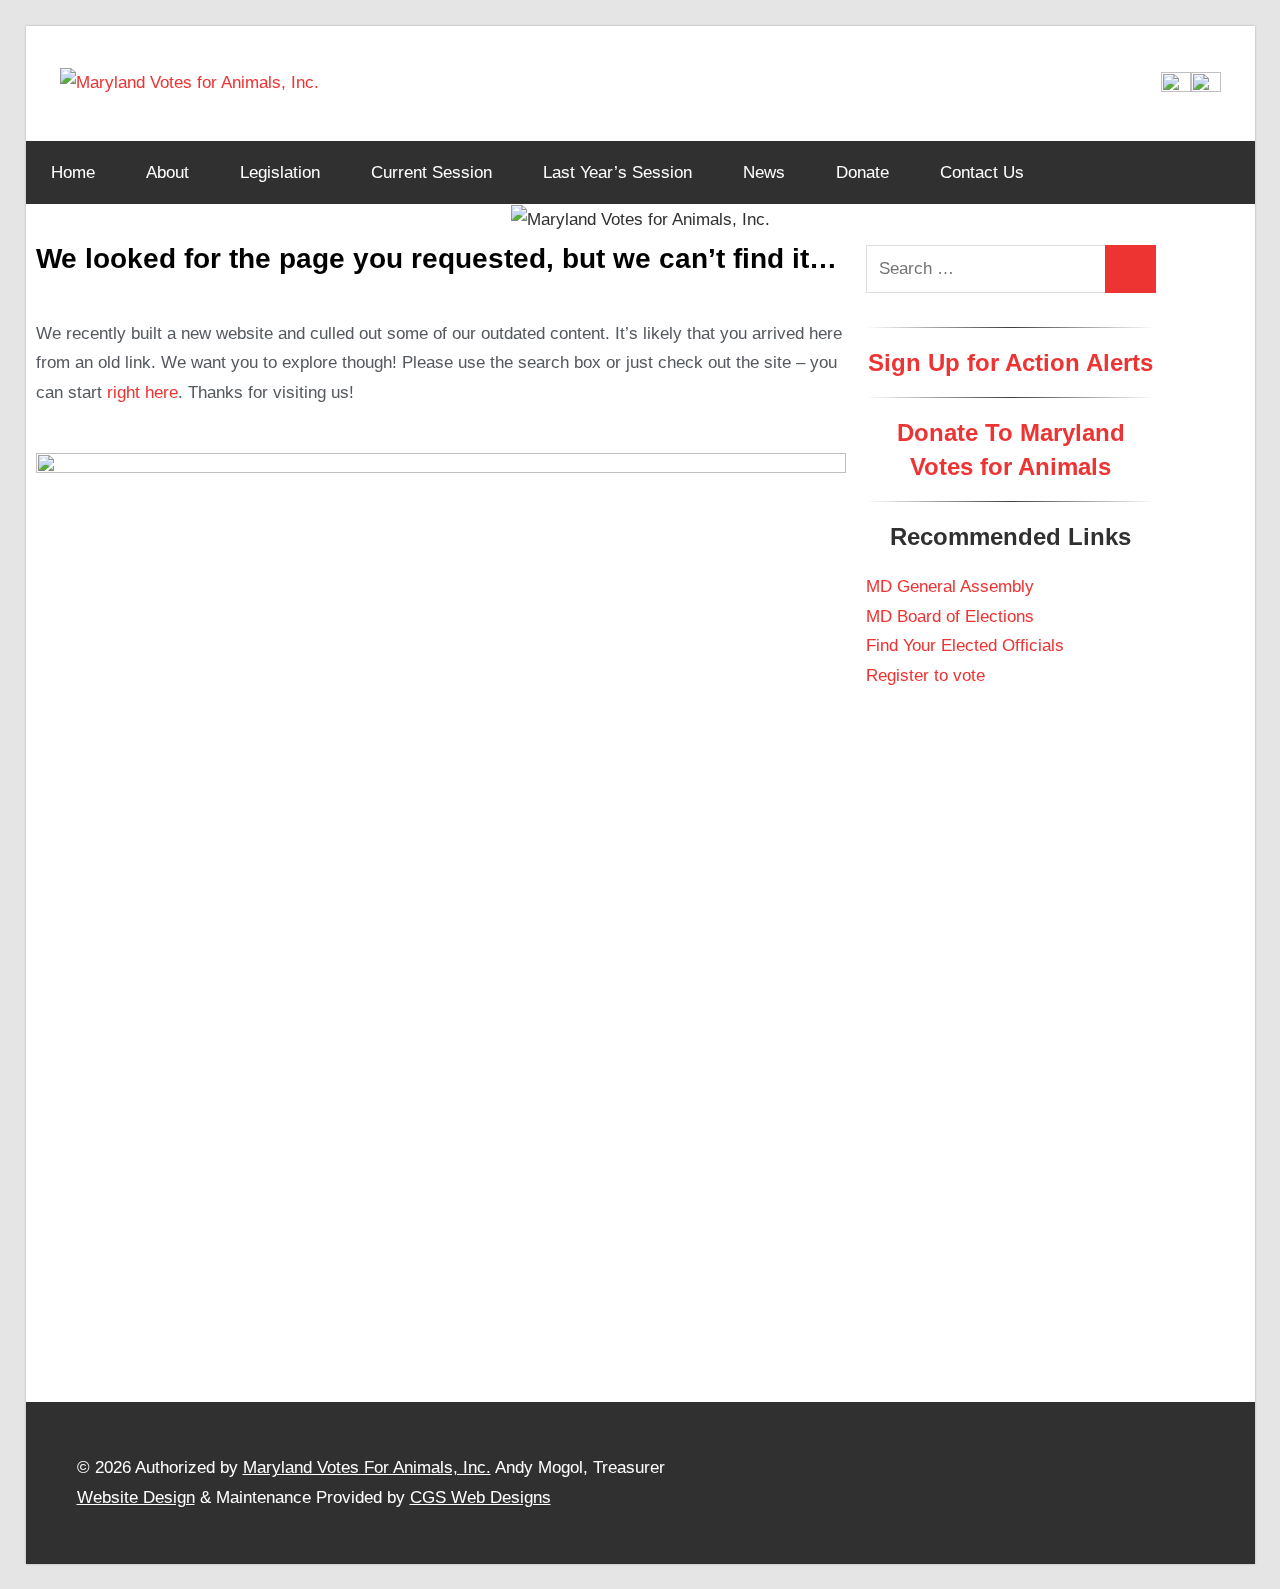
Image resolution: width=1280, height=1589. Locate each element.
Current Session (431, 172)
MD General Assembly (950, 586)
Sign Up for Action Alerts (1010, 362)
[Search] (1130, 269)
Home (73, 172)
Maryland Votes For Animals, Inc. (367, 1467)
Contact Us (982, 172)
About (167, 172)
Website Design (136, 1497)
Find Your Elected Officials (965, 645)
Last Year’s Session (617, 172)
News (764, 172)
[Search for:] (986, 269)
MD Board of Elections (950, 616)
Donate (862, 172)
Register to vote (925, 675)
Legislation (280, 172)
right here (142, 392)
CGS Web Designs (480, 1497)
